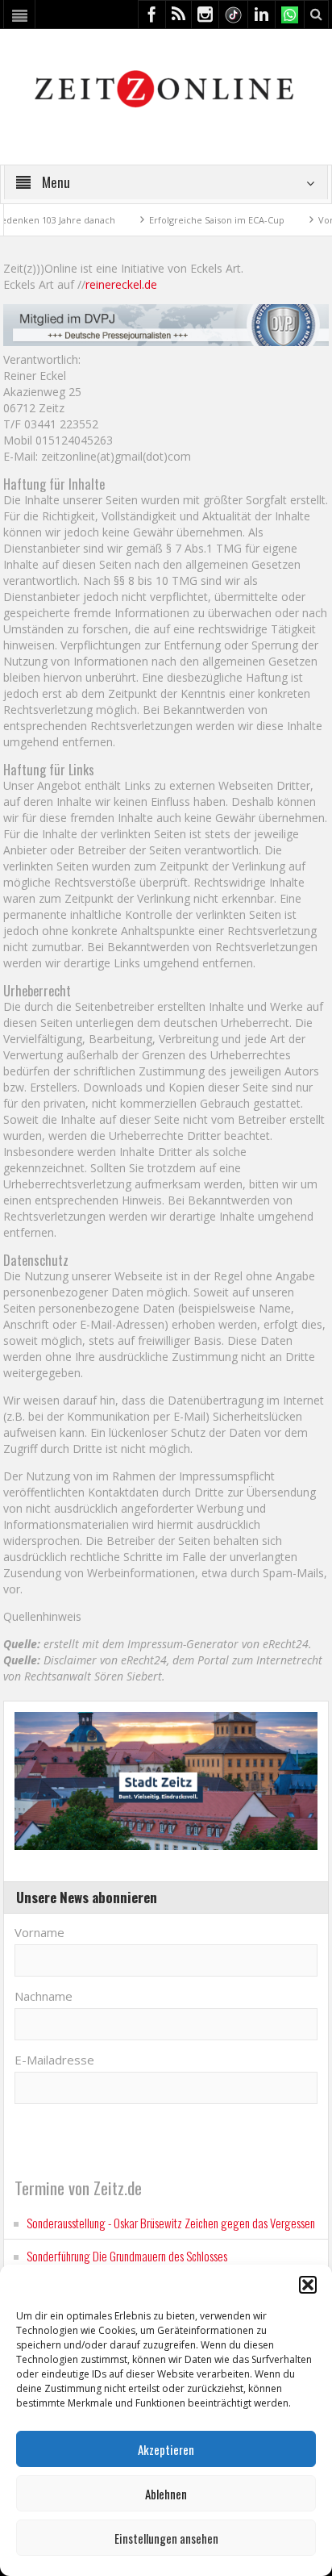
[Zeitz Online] (166, 88)
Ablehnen (166, 2494)
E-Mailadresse (54, 2060)
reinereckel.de (121, 284)
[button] (308, 2285)
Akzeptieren (166, 2449)
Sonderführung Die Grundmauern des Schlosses (127, 2256)
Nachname (44, 1996)
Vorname (39, 1932)
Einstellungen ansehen (166, 2538)
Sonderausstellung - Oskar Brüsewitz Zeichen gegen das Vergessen (171, 2223)
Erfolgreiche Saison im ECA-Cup (188, 220)
